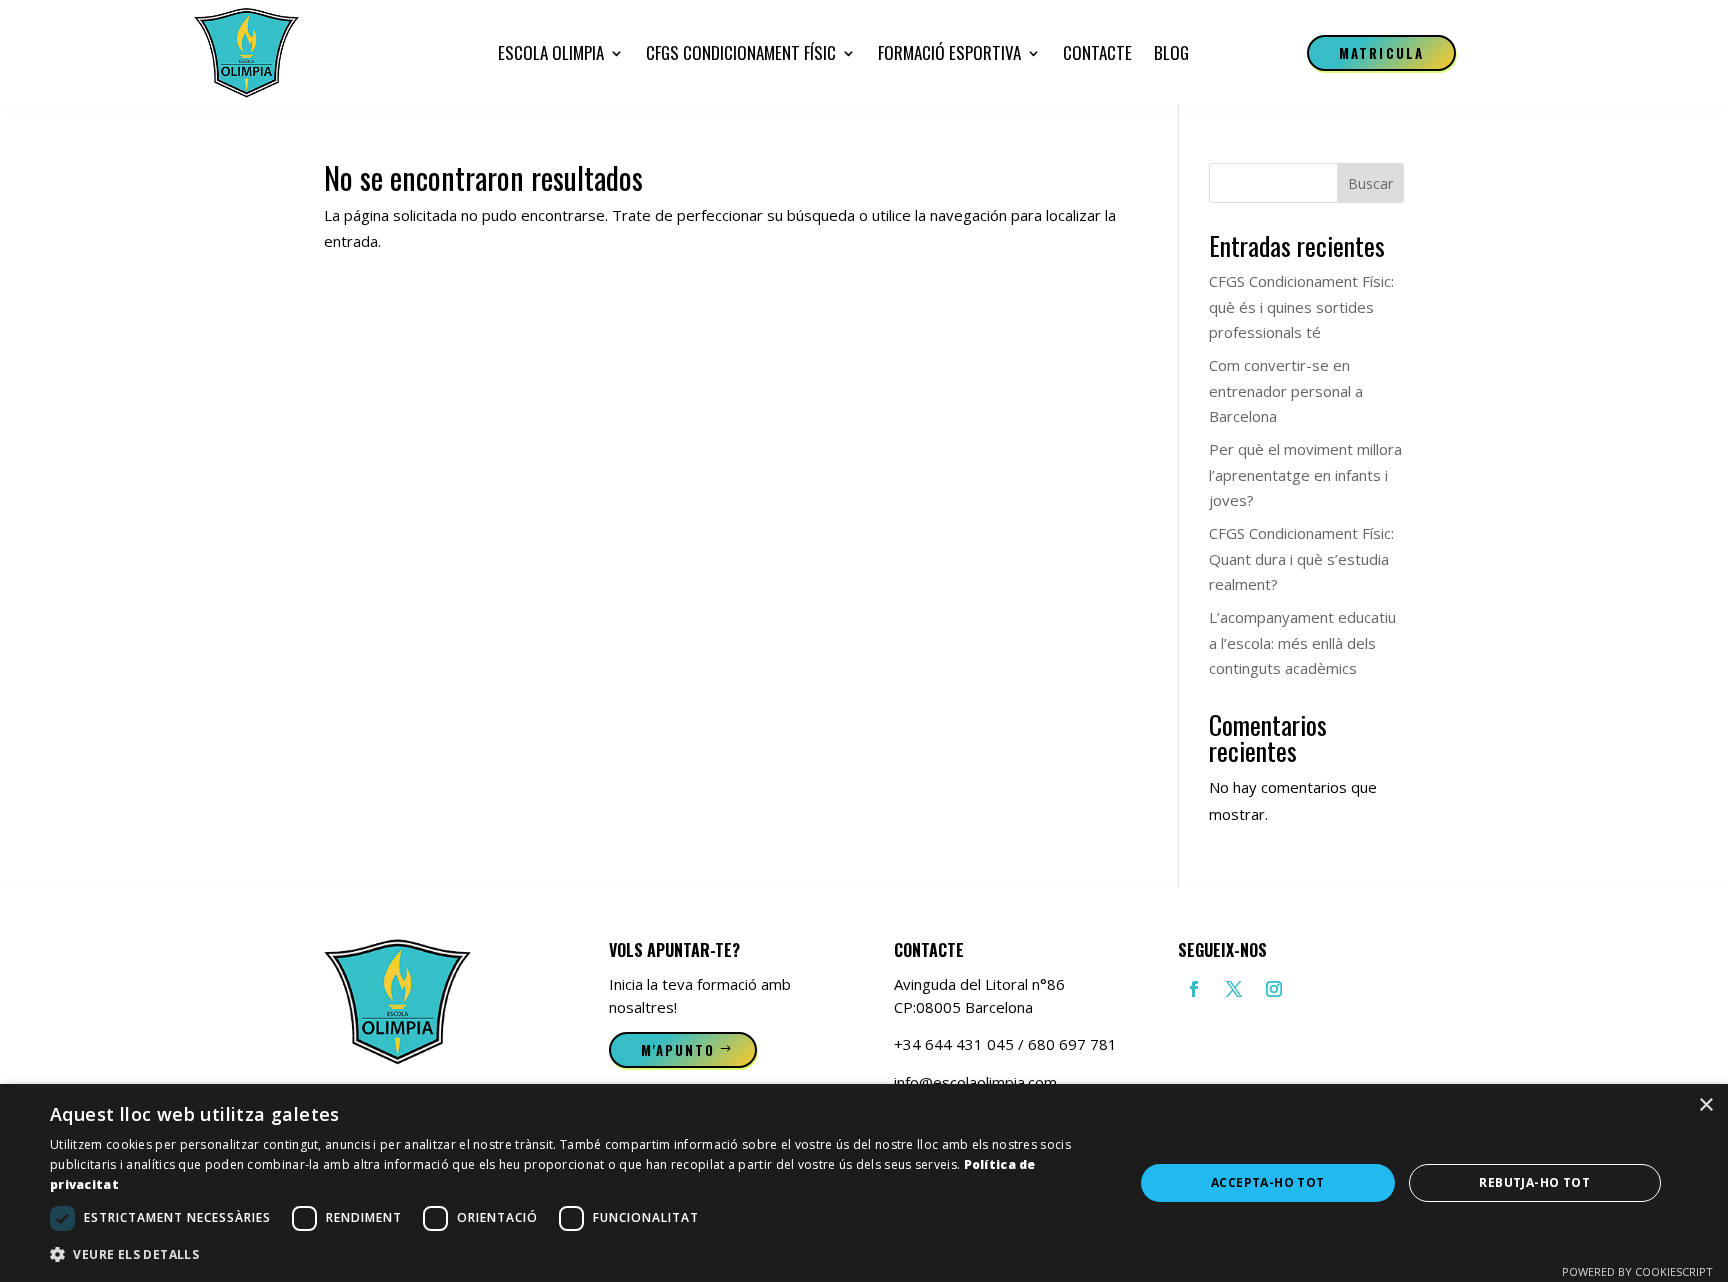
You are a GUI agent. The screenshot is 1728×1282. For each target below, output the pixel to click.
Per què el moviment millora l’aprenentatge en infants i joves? (1305, 474)
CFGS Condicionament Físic (741, 52)
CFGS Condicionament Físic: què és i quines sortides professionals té (1301, 306)
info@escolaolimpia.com (975, 1082)
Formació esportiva (949, 52)
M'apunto (678, 1050)
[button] (576, 1255)
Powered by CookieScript (1637, 1271)
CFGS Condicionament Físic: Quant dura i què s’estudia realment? (1301, 558)
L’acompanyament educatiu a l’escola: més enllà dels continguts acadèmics (1302, 642)
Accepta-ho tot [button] (1268, 1182)
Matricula (1381, 53)
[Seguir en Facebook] (1194, 989)
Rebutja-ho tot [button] (1534, 1182)
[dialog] (864, 1183)
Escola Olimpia (551, 52)
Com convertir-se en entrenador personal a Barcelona (1286, 390)
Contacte (1097, 52)
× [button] (1705, 1105)
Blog (1171, 52)
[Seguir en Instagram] (1274, 989)
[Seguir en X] (1234, 989)
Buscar (1370, 183)
